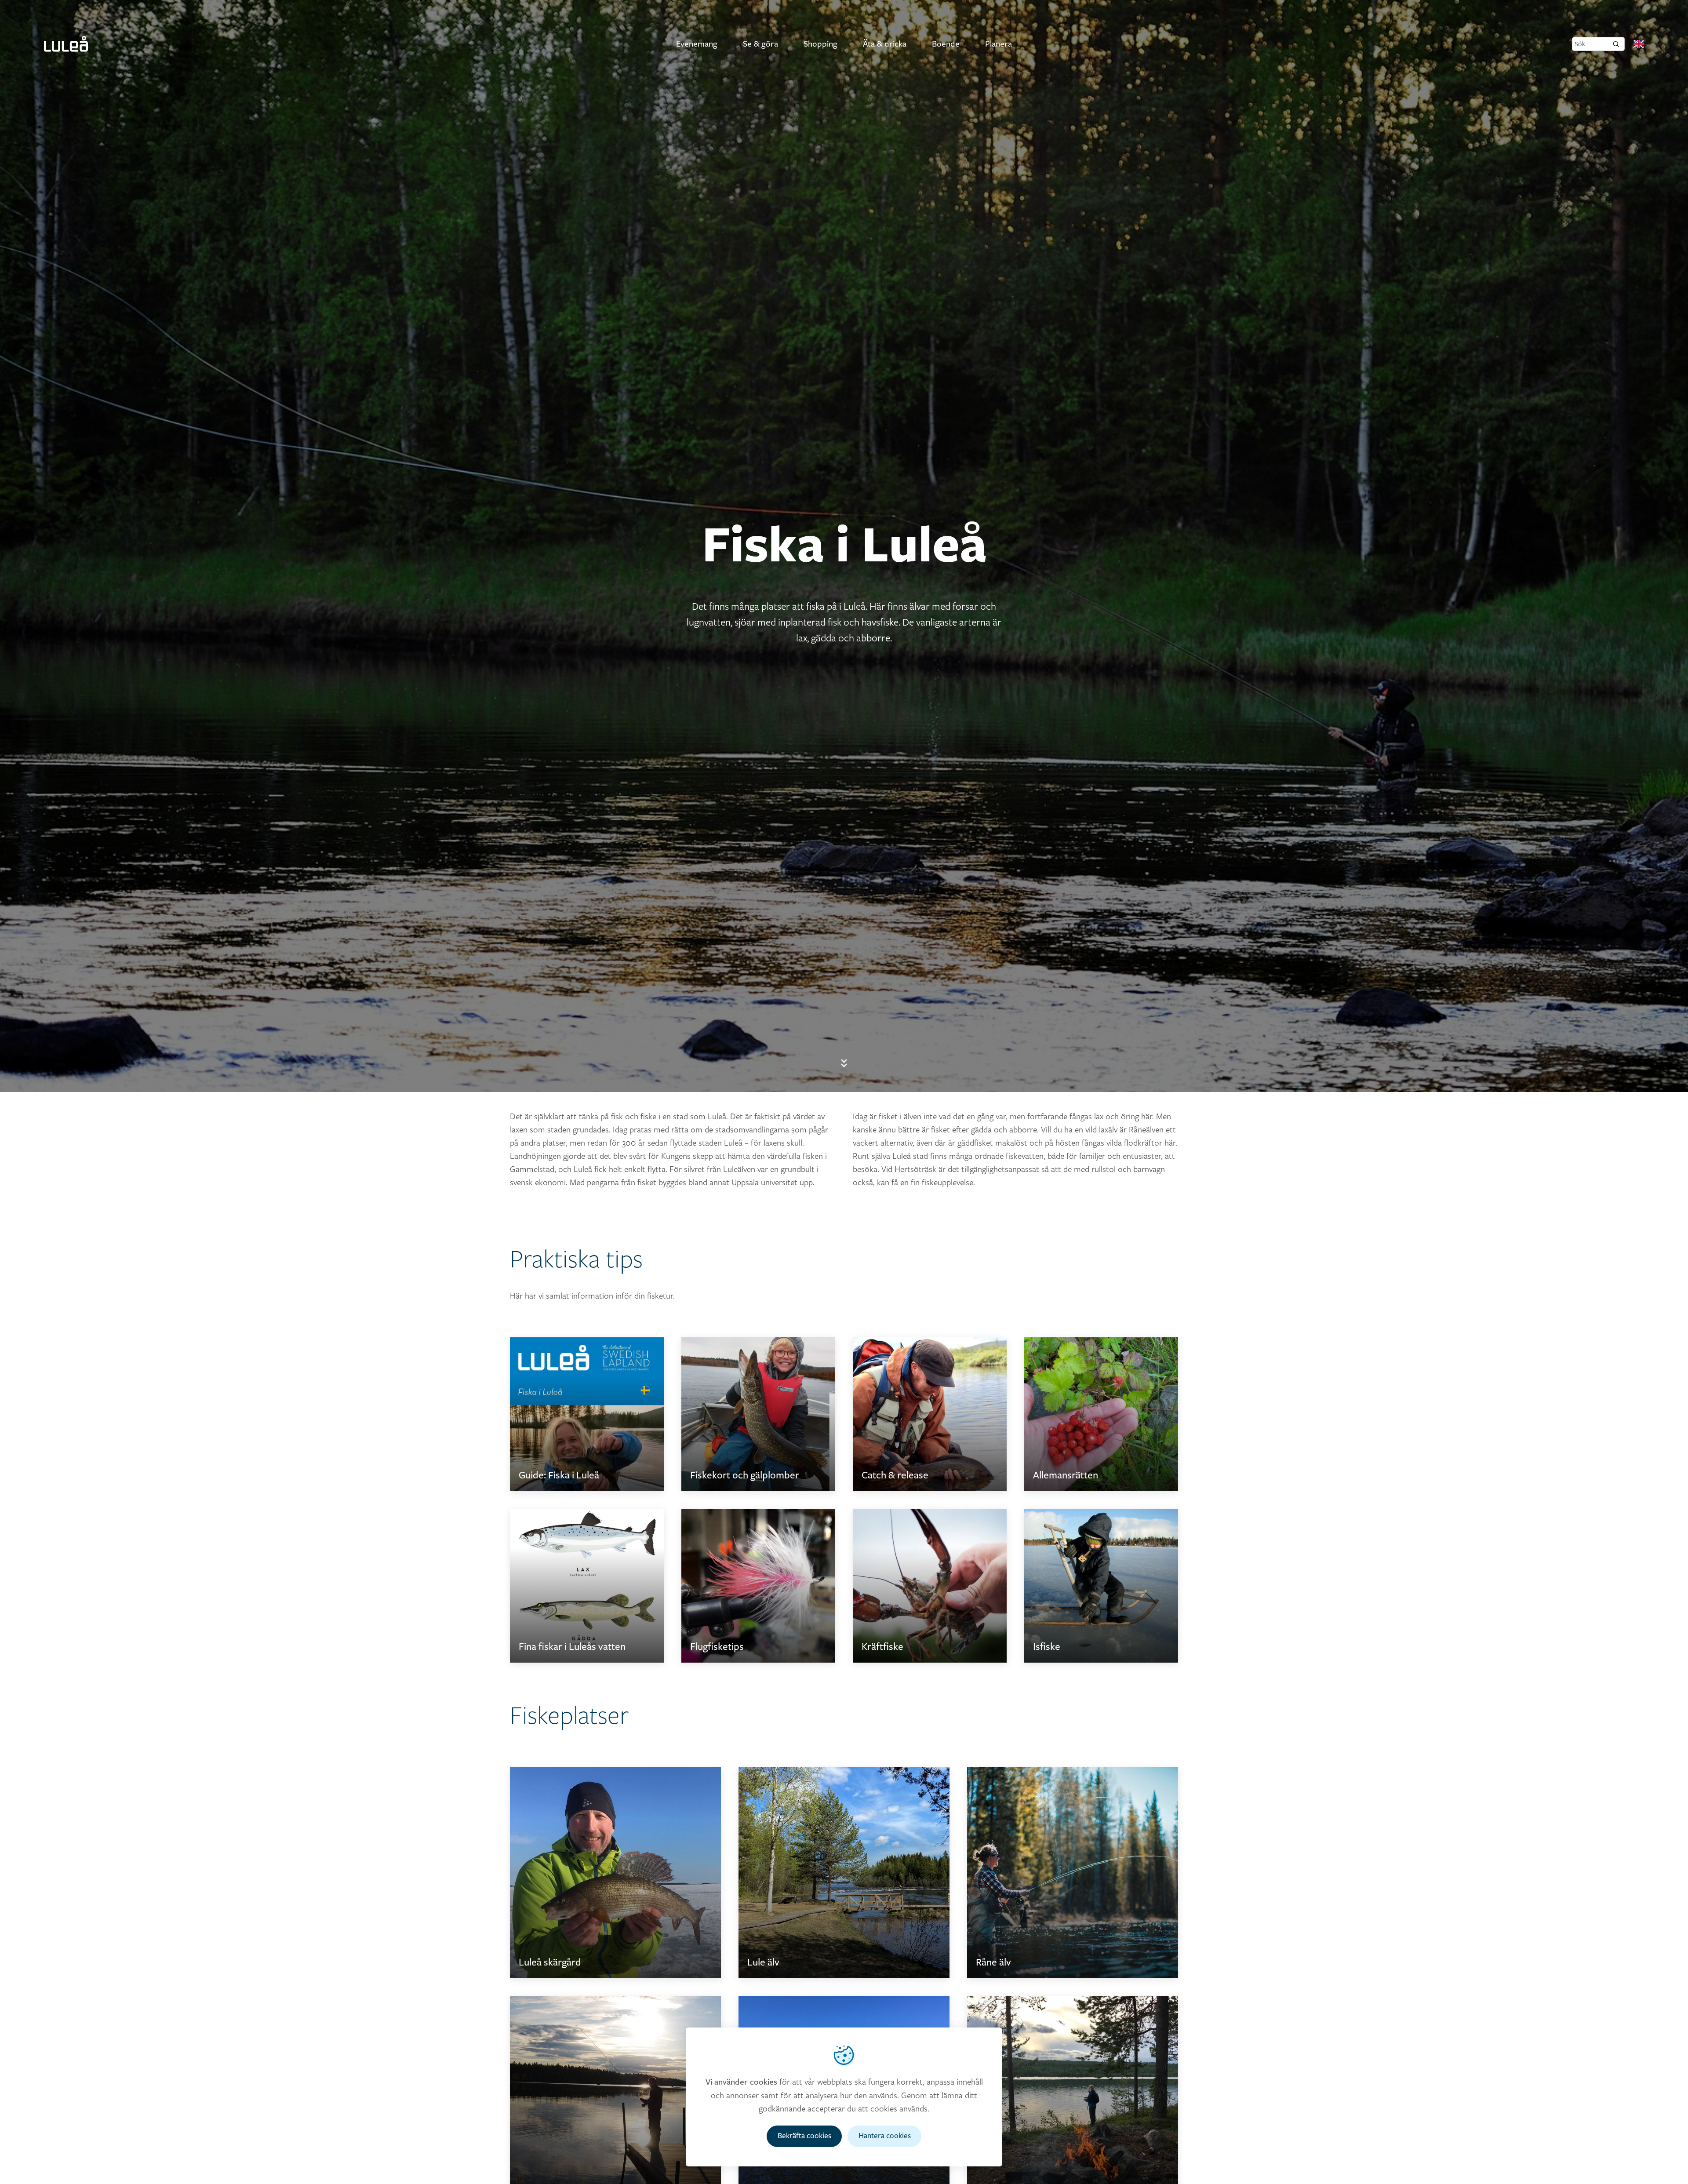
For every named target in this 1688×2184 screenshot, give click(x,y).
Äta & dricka (885, 44)
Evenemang (697, 44)
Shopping (820, 44)
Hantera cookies (885, 2136)
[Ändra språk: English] (1639, 44)
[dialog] (844, 2097)
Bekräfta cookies (804, 2136)
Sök (1580, 44)
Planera (999, 44)
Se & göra (760, 44)
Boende (946, 44)
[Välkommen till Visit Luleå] (66, 44)
